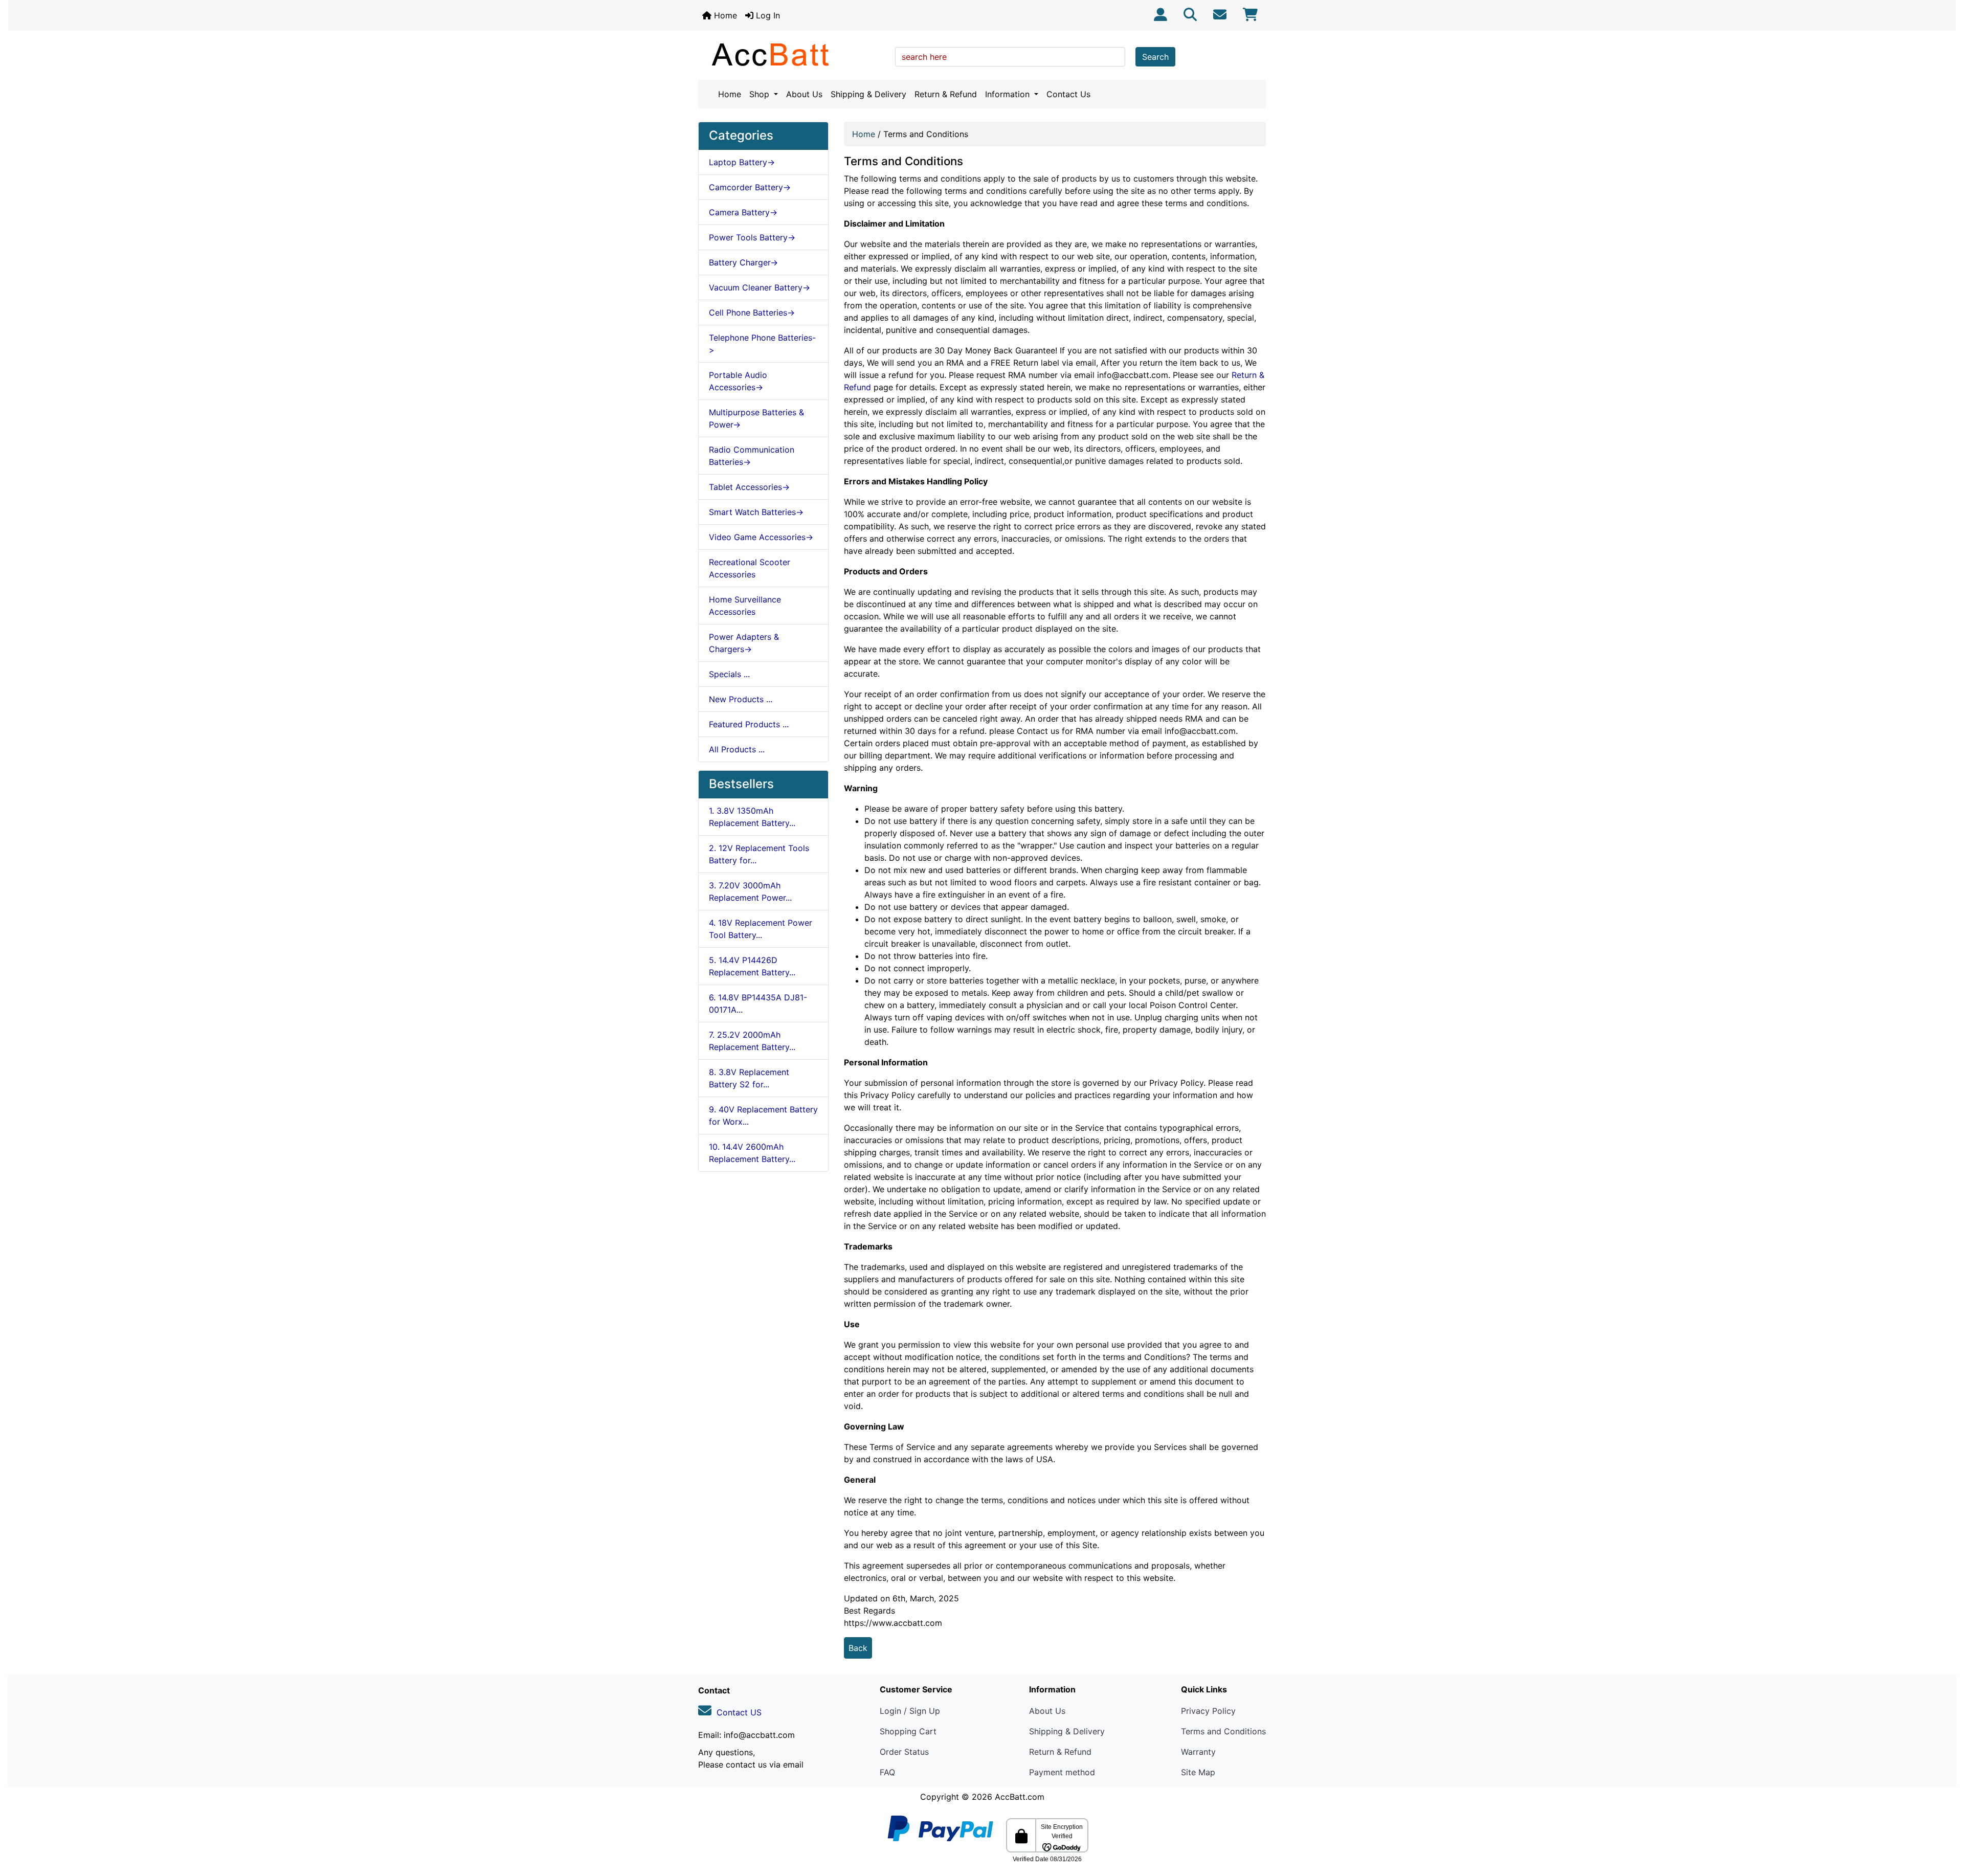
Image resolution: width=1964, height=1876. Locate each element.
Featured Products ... (749, 724)
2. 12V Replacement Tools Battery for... (759, 854)
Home (724, 15)
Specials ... (729, 674)
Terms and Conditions (1223, 1731)
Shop (761, 94)
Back (858, 1648)
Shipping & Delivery (868, 94)
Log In (767, 15)
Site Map (1198, 1772)
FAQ (887, 1772)
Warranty (1198, 1752)
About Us (804, 94)
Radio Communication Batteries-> (752, 456)
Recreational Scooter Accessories (750, 568)
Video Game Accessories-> (761, 537)
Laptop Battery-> (742, 162)
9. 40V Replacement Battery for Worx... (763, 1115)
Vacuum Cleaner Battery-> (760, 287)
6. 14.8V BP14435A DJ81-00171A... (758, 1003)
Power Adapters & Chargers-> (744, 643)
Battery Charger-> (743, 262)
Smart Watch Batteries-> (756, 512)
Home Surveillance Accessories (745, 606)
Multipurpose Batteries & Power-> (756, 418)
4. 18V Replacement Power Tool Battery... (761, 929)
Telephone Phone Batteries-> (762, 344)
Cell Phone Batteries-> (752, 312)
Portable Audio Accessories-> (738, 381)
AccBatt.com (1020, 1797)
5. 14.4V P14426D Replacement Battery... (752, 966)
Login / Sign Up (910, 1711)
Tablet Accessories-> (749, 487)
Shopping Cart (908, 1731)
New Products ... (741, 699)
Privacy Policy (1208, 1711)
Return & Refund (946, 94)
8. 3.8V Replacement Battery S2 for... (749, 1078)
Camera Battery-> (743, 212)
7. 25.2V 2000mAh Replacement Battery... (752, 1041)
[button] (1945, 1825)
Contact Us (1068, 94)
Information (1009, 94)
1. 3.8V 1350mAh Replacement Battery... (752, 817)
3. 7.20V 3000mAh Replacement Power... (750, 891)
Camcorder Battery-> (750, 187)
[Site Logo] (793, 54)
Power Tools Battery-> (752, 237)
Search (1155, 57)
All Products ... (737, 749)
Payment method (1062, 1772)
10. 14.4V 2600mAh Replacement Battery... (752, 1153)
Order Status (904, 1752)
